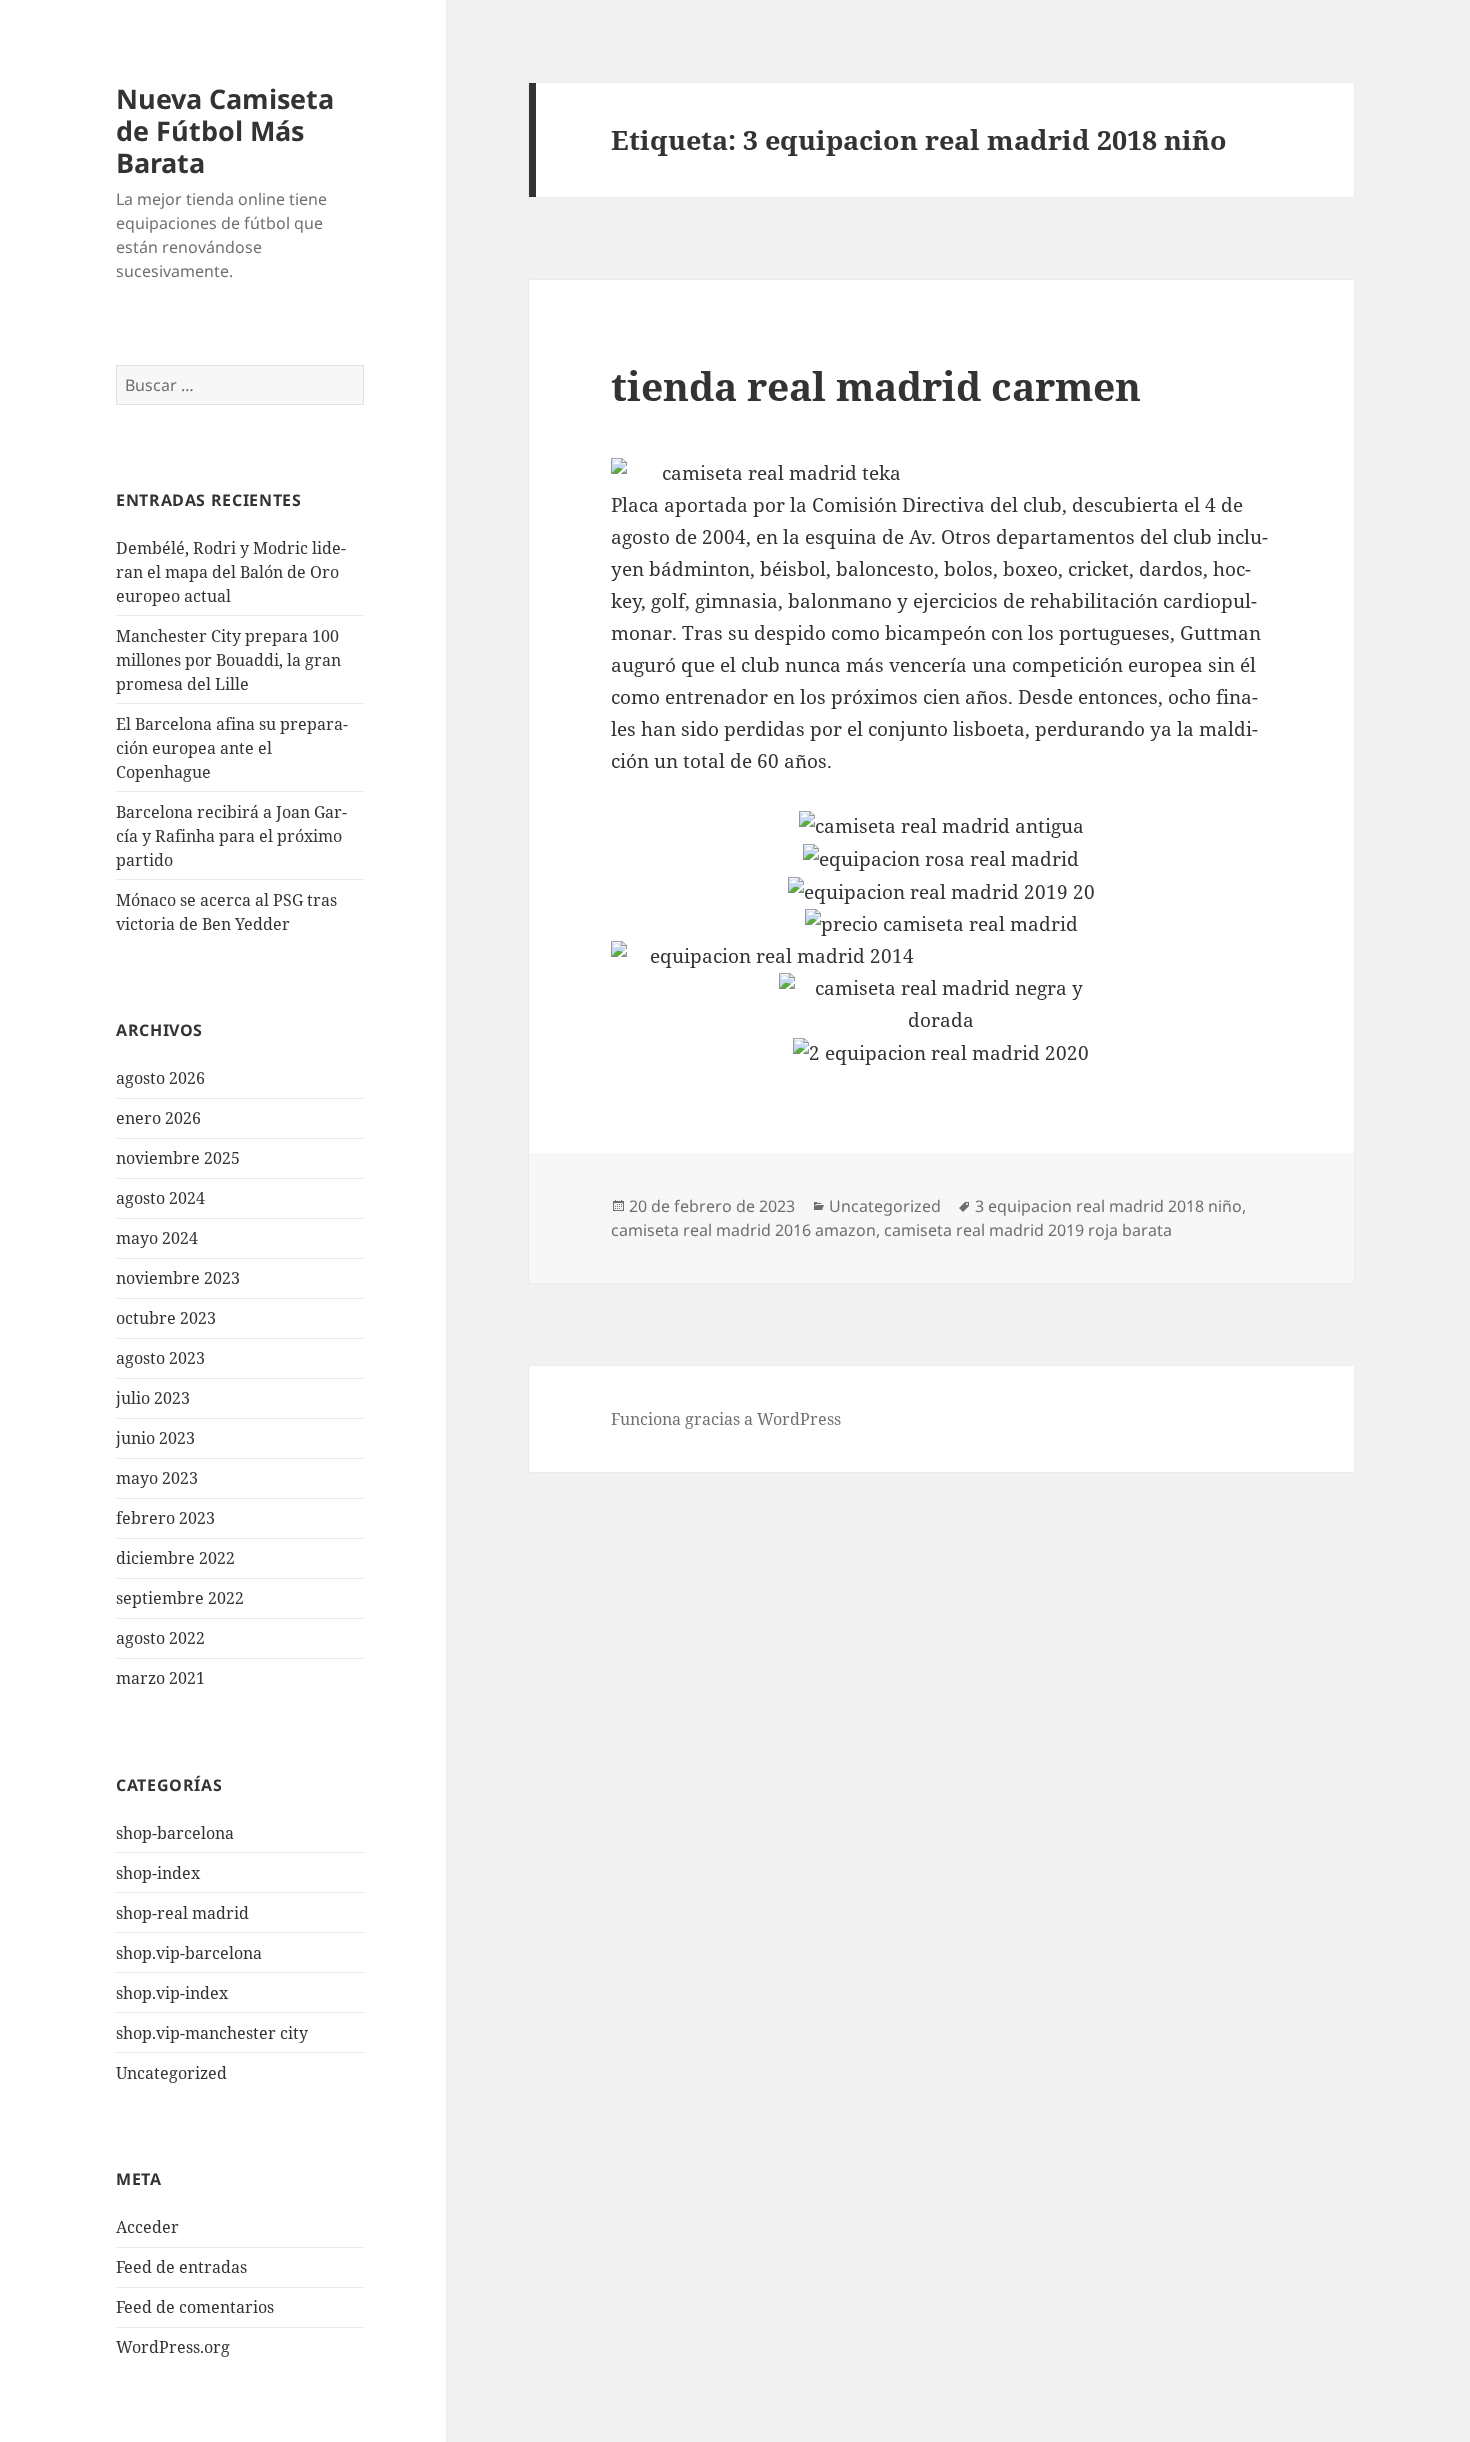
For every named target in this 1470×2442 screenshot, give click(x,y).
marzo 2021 (160, 1678)
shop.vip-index (172, 1993)
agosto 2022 (160, 1638)
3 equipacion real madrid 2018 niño (1108, 1206)
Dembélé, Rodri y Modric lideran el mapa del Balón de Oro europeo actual (231, 572)
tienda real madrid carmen (876, 385)
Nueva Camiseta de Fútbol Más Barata (225, 130)
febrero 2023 (165, 1518)
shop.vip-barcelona (189, 1953)
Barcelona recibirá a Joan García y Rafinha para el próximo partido (231, 836)
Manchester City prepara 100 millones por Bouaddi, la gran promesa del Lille (228, 660)
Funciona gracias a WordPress (726, 1419)
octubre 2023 (166, 1318)
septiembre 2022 (180, 1598)
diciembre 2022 (175, 1558)
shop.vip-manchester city (212, 2033)
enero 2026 (158, 1118)
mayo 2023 (157, 1478)
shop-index (158, 1873)
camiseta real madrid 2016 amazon (743, 1230)
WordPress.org (173, 2347)
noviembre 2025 (178, 1158)
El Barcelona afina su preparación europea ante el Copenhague (232, 748)
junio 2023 (155, 1438)
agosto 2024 (160, 1198)
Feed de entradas (181, 2267)
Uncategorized (171, 2073)
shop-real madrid (182, 1913)
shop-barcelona (175, 1833)
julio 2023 (153, 1398)
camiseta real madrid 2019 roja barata (1028, 1230)
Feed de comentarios (195, 2307)
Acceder (147, 2227)
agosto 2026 (160, 1078)
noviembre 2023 (178, 1278)
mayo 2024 (157, 1238)
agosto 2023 (160, 1358)
